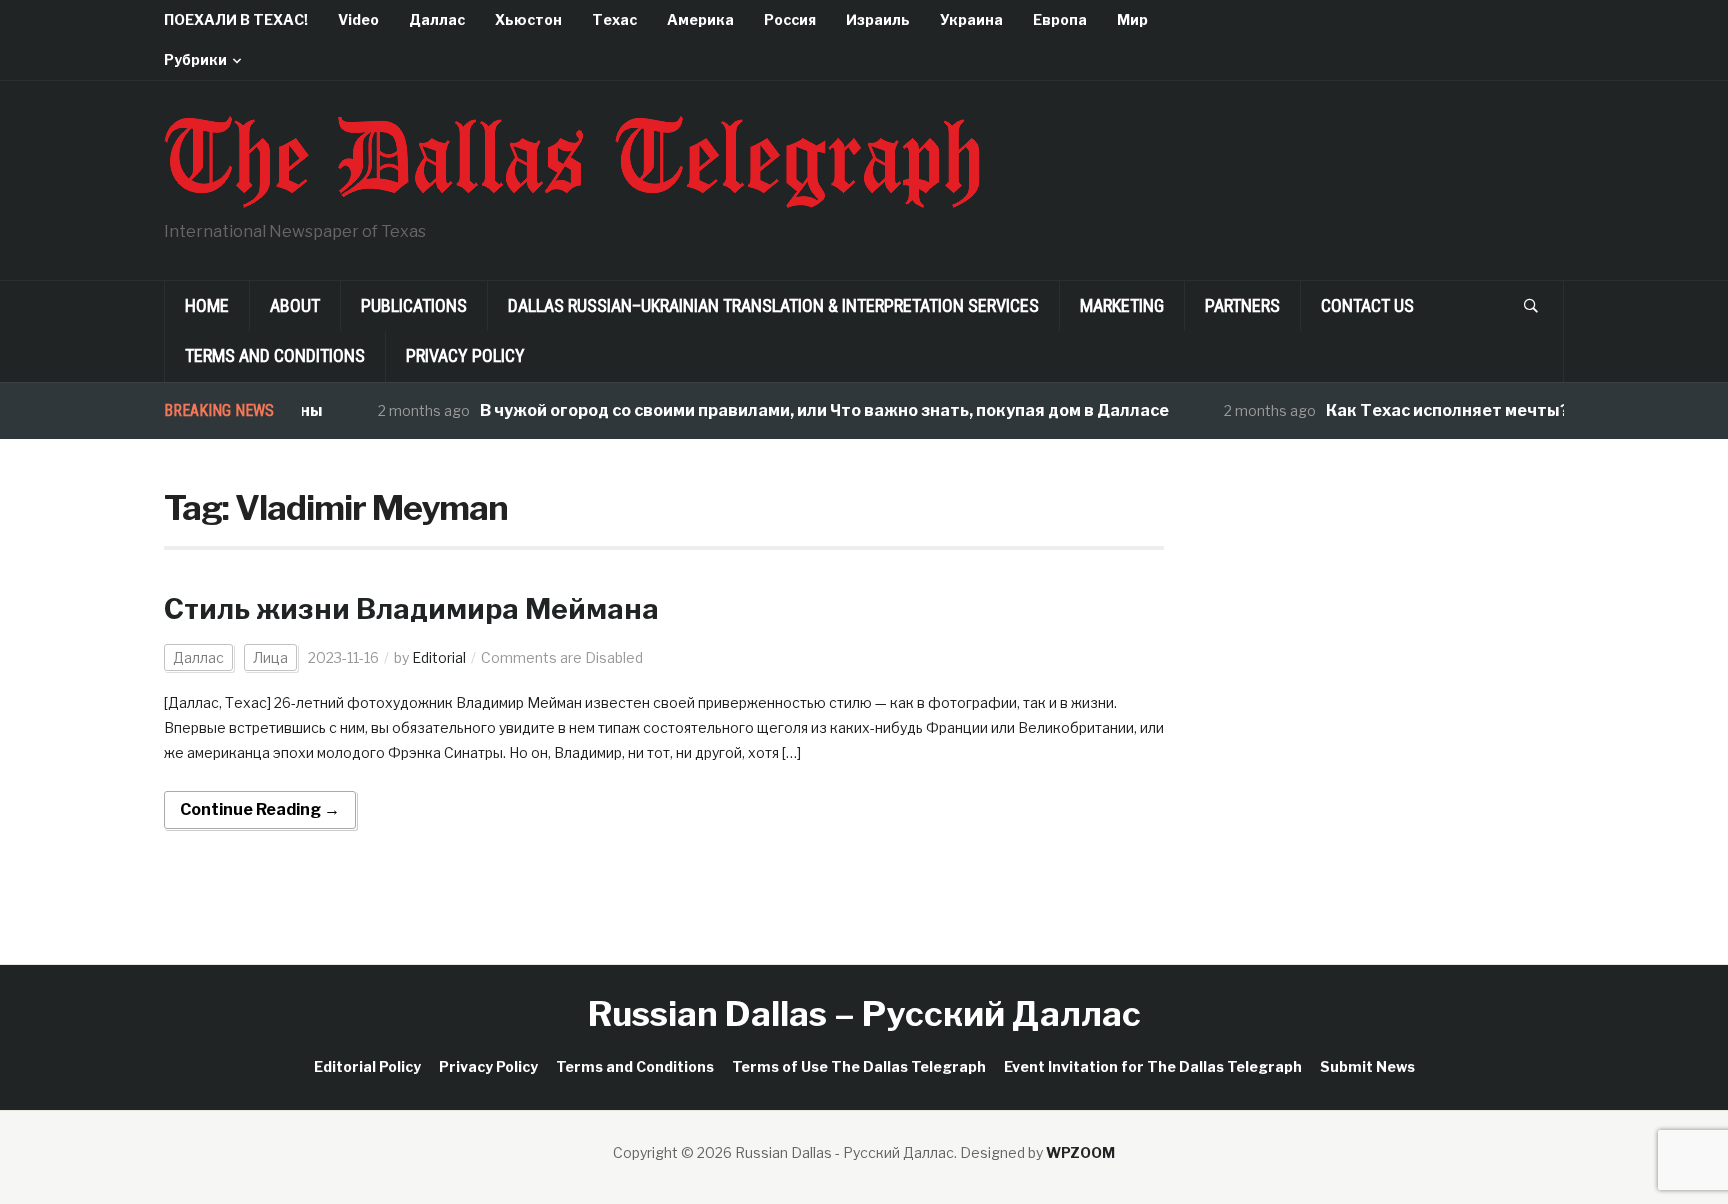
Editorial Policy (367, 1066)
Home (207, 305)
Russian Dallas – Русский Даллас (864, 1013)
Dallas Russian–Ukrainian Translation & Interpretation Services (773, 305)
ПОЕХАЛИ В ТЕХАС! (236, 19)
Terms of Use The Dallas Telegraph (859, 1066)
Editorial (439, 657)
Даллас (437, 19)
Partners (1242, 305)
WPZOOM (1080, 1152)
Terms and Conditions (275, 355)
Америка (700, 19)
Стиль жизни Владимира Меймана (411, 609)
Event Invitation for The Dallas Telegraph (1153, 1066)
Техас (614, 19)
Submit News (1367, 1066)
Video (358, 19)
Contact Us (1367, 305)
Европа (1060, 19)
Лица (270, 657)
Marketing (1122, 305)
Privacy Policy (465, 355)
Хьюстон (528, 19)
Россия (790, 19)
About (295, 305)
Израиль (878, 19)
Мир (1132, 19)
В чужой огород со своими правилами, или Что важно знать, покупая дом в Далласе (808, 410)
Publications (414, 305)
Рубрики (195, 59)
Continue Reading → (260, 809)
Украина (971, 19)
